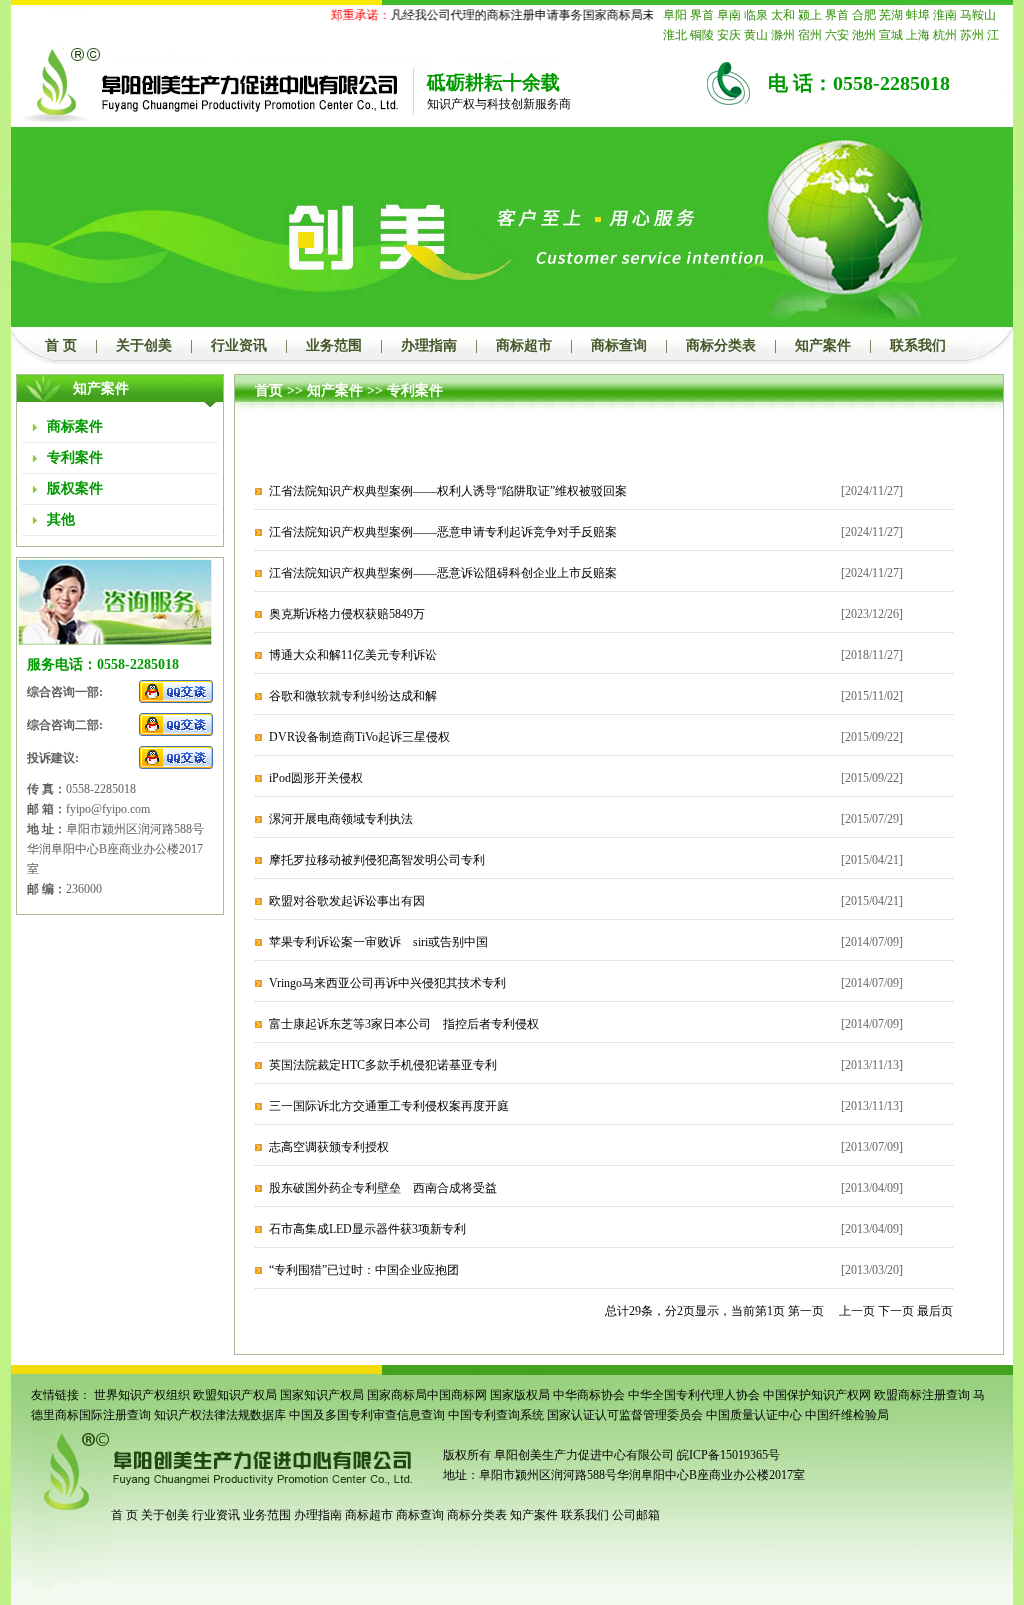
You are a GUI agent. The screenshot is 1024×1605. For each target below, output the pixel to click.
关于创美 (144, 345)
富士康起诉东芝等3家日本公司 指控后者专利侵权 (404, 1024)
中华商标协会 (589, 1395)
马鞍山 (978, 15)
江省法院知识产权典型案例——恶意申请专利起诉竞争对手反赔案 (443, 532)
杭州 (945, 35)
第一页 (806, 1311)
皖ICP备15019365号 (728, 1455)
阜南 (729, 15)
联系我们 (918, 345)
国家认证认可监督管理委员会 (625, 1415)
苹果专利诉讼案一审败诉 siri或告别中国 (378, 942)
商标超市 (524, 345)
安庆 (729, 35)
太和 (783, 15)
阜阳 (675, 15)
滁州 (783, 35)
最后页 (935, 1311)
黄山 (756, 35)
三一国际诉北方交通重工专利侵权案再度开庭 (389, 1106)
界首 (702, 15)
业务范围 (334, 345)
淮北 (675, 35)
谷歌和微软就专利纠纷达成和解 (353, 696)
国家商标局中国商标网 (427, 1395)
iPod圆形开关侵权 (316, 778)
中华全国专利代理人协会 (694, 1395)
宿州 (810, 35)
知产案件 (823, 345)
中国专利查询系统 (496, 1415)
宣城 (891, 35)
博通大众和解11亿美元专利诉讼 (353, 655)
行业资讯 (239, 345)
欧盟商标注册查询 (922, 1395)
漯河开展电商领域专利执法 (341, 819)
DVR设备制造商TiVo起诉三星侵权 (359, 737)
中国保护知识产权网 (817, 1395)
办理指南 (429, 345)
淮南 (945, 15)
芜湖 (891, 15)
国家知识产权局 (322, 1395)
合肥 (864, 15)
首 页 (61, 345)
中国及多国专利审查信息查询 (367, 1415)
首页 (269, 390)
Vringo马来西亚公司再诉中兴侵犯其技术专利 (387, 983)
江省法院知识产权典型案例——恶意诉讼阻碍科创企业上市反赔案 (443, 573)
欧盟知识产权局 (235, 1395)
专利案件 (415, 390)
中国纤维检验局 (847, 1415)
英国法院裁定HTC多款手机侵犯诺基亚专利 (383, 1065)
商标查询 (619, 345)
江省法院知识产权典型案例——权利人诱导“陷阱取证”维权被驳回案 (448, 491)
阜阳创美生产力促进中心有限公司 (582, 1455)
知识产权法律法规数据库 (220, 1415)
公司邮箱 (636, 1515)
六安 (837, 35)
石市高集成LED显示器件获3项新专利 (367, 1229)
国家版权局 (520, 1395)
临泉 (756, 15)
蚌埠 (918, 15)
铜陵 (702, 35)
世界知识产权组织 (142, 1395)
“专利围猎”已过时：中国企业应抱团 (364, 1270)
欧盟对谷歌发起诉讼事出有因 (347, 901)
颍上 (810, 15)
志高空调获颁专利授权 (329, 1147)
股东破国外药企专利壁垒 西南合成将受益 (383, 1188)
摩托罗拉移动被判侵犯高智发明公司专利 (377, 860)
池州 (864, 35)
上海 (918, 35)
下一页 (896, 1311)
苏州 (972, 35)
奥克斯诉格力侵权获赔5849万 (347, 614)
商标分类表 (721, 345)
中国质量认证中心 (754, 1415)
